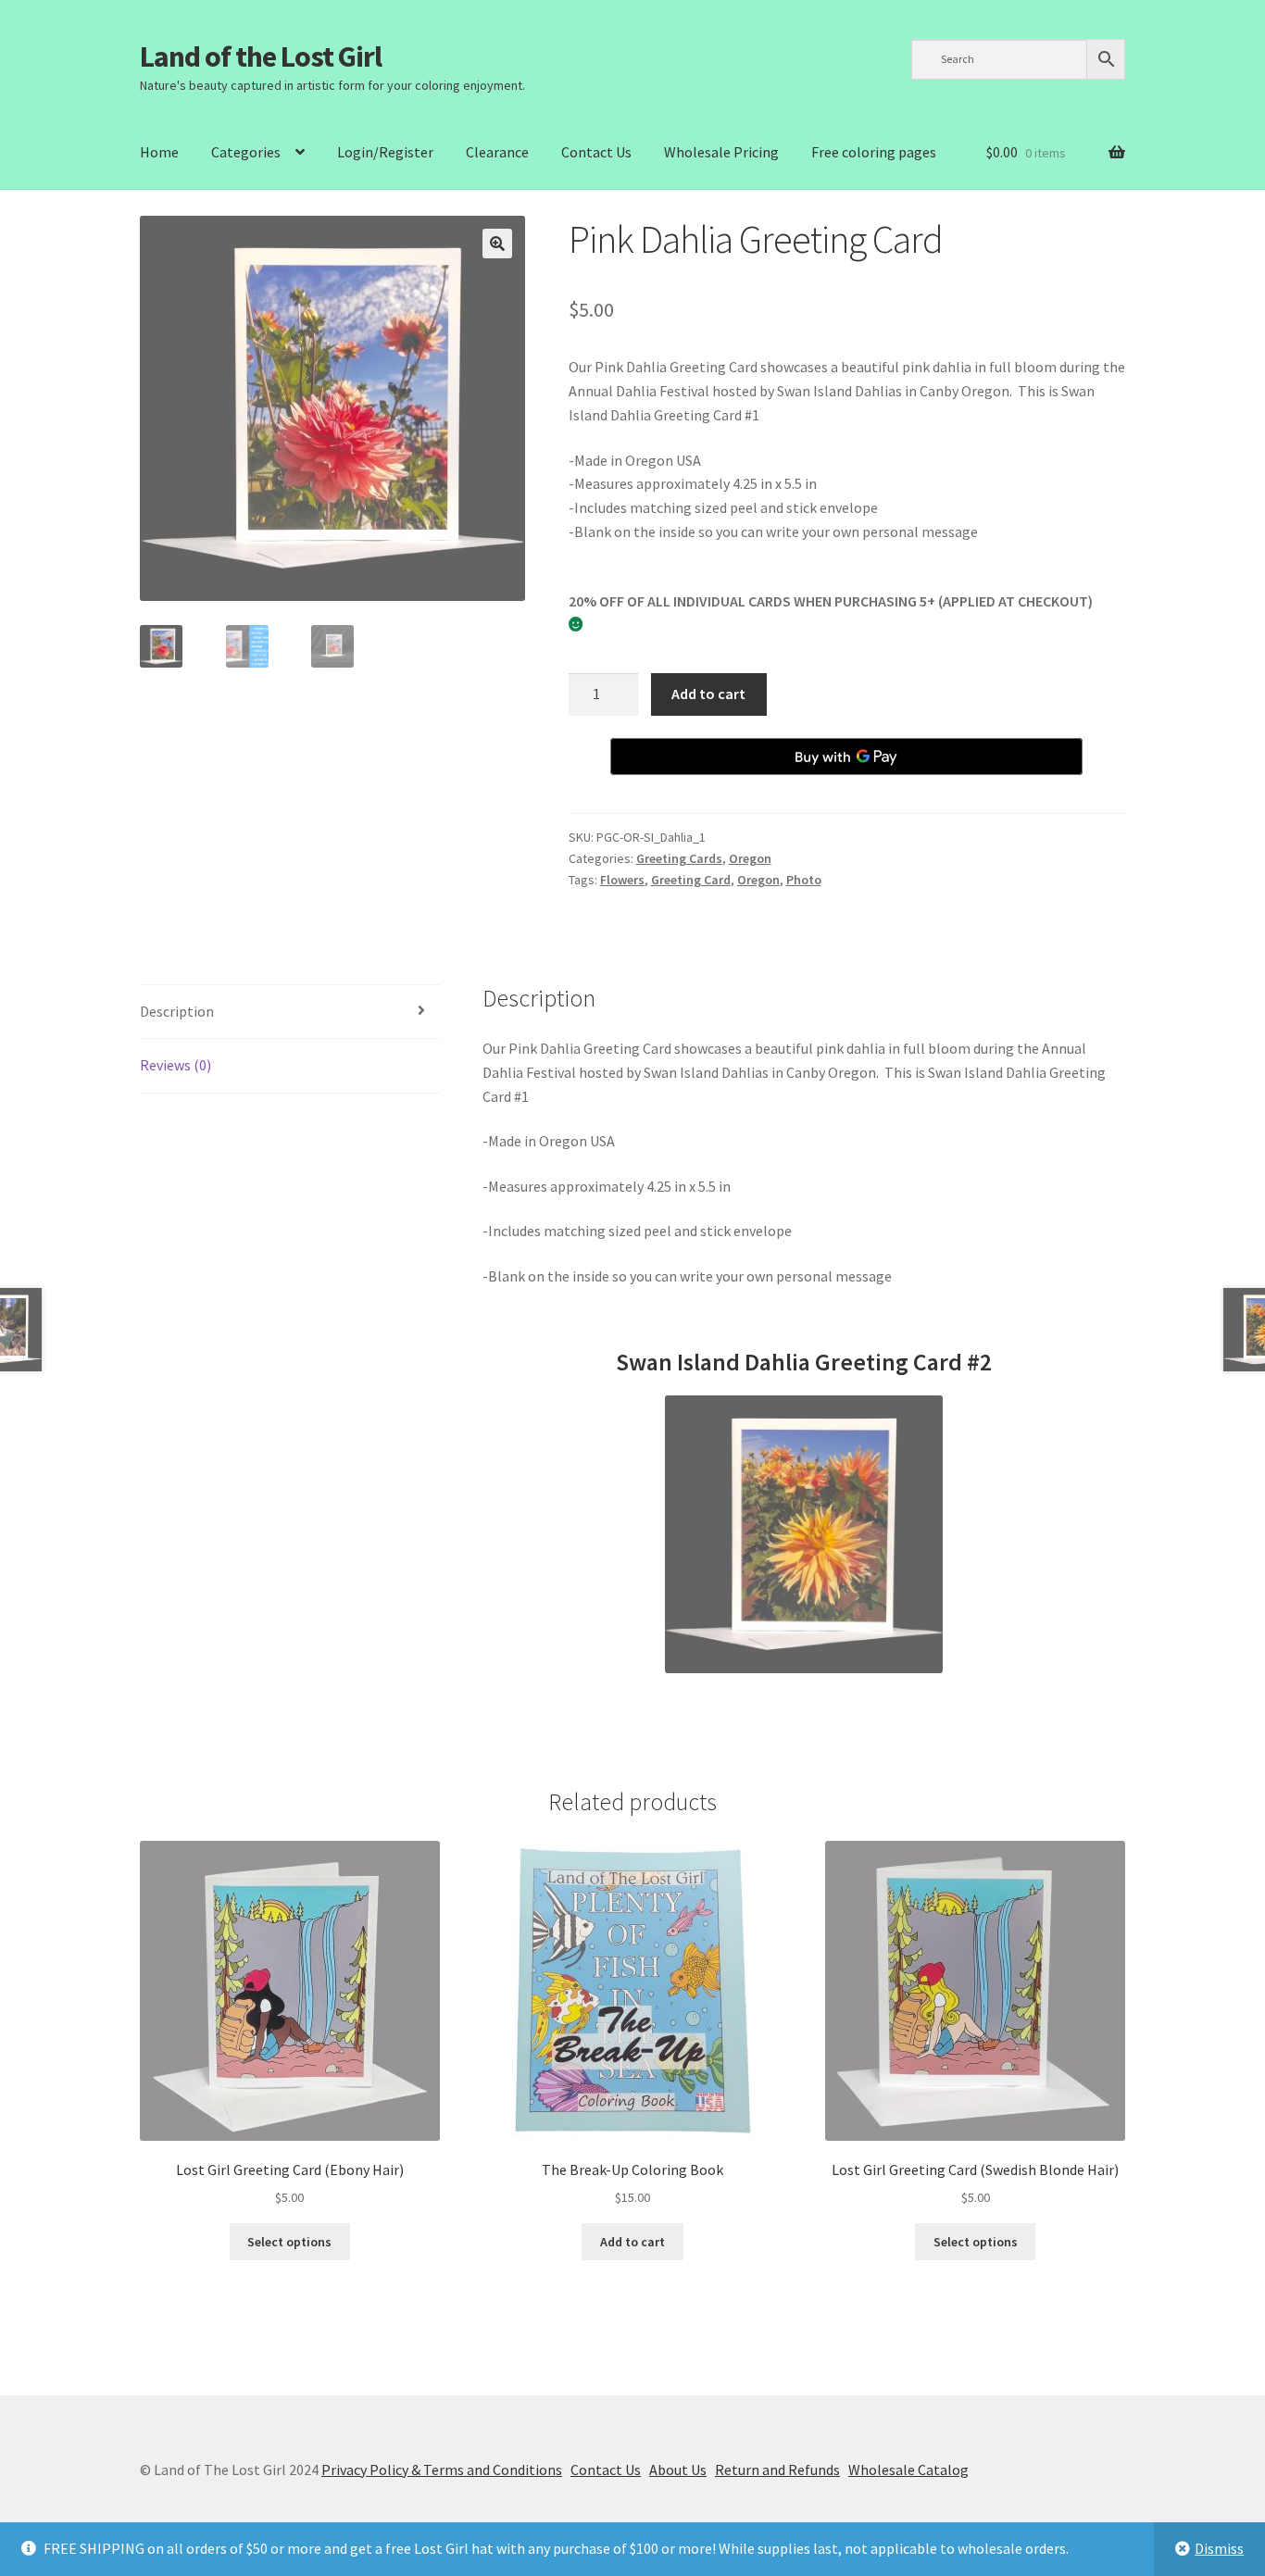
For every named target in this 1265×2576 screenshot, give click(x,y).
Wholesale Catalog (908, 2470)
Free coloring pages (874, 152)
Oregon (750, 858)
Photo (804, 880)
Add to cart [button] (632, 2242)
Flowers (622, 880)
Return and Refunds (777, 2470)
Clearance (497, 152)
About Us (678, 2470)
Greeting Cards (679, 858)
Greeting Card (691, 880)
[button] (497, 244)
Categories (246, 152)
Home (159, 152)
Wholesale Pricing (721, 152)
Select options (289, 2242)
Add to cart (708, 694)
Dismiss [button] (1219, 2548)
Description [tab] (177, 1011)
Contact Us (596, 152)
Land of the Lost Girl (261, 56)
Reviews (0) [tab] (175, 1065)
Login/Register (385, 152)
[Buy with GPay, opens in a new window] (846, 757)
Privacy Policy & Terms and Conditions (442, 2470)
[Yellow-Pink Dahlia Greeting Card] (804, 1534)
